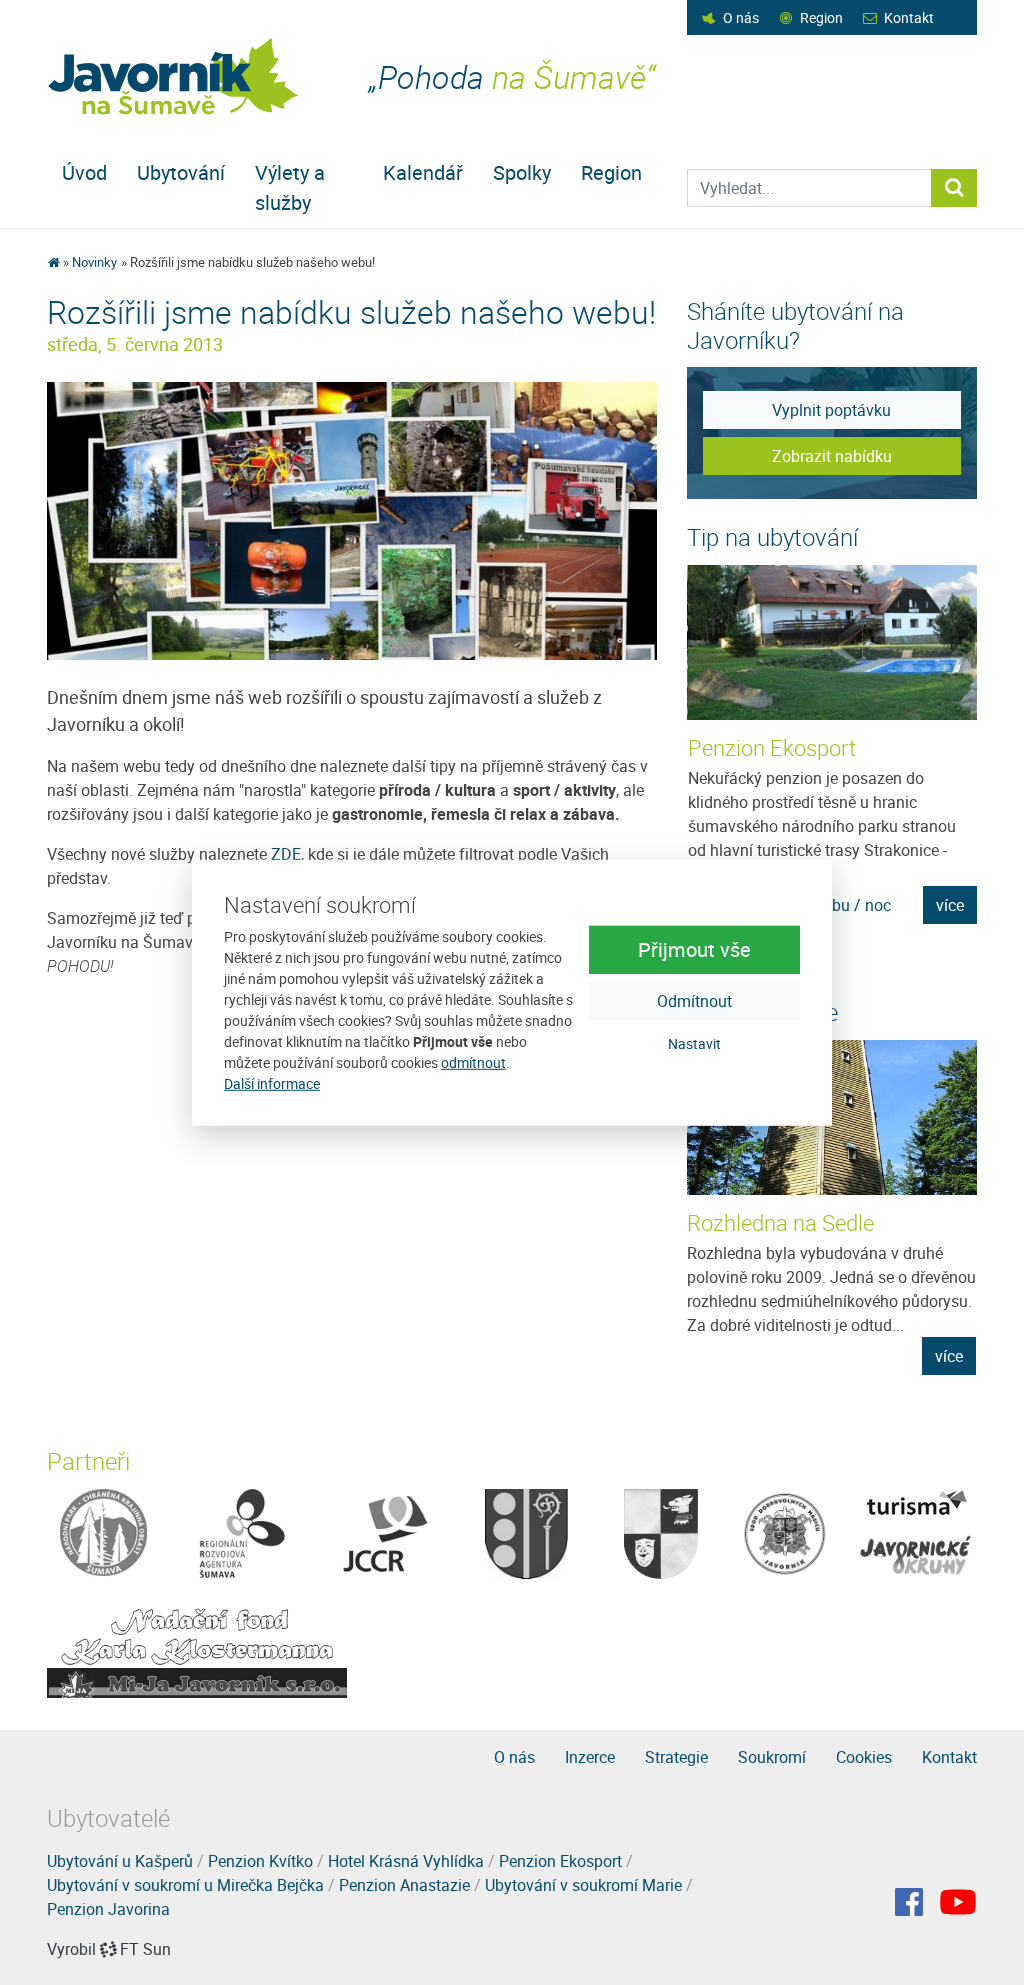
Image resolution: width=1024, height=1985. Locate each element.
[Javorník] (958, 1902)
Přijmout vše (694, 949)
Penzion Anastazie (404, 1885)
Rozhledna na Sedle (780, 1222)
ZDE (286, 854)
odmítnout (473, 1062)
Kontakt (909, 17)
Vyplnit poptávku (831, 410)
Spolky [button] (522, 172)
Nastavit (694, 1043)
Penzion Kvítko (260, 1861)
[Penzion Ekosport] (833, 642)
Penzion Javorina (108, 1909)
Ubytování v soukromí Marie (583, 1885)
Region (821, 17)
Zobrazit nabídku (832, 456)
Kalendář (423, 172)
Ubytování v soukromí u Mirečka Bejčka (185, 1885)
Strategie (676, 1757)
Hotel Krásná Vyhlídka (406, 1861)
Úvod (84, 172)
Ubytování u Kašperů (120, 1861)
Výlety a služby (290, 187)
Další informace (272, 1083)
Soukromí (772, 1757)
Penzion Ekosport (772, 747)
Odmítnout (694, 1001)
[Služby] (352, 519)
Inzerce (590, 1757)
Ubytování (181, 172)
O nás (741, 17)
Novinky (94, 262)
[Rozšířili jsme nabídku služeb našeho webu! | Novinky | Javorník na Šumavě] (174, 76)
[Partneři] (103, 1532)
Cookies (864, 1757)
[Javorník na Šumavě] (53, 262)
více (950, 905)
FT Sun (145, 1949)
